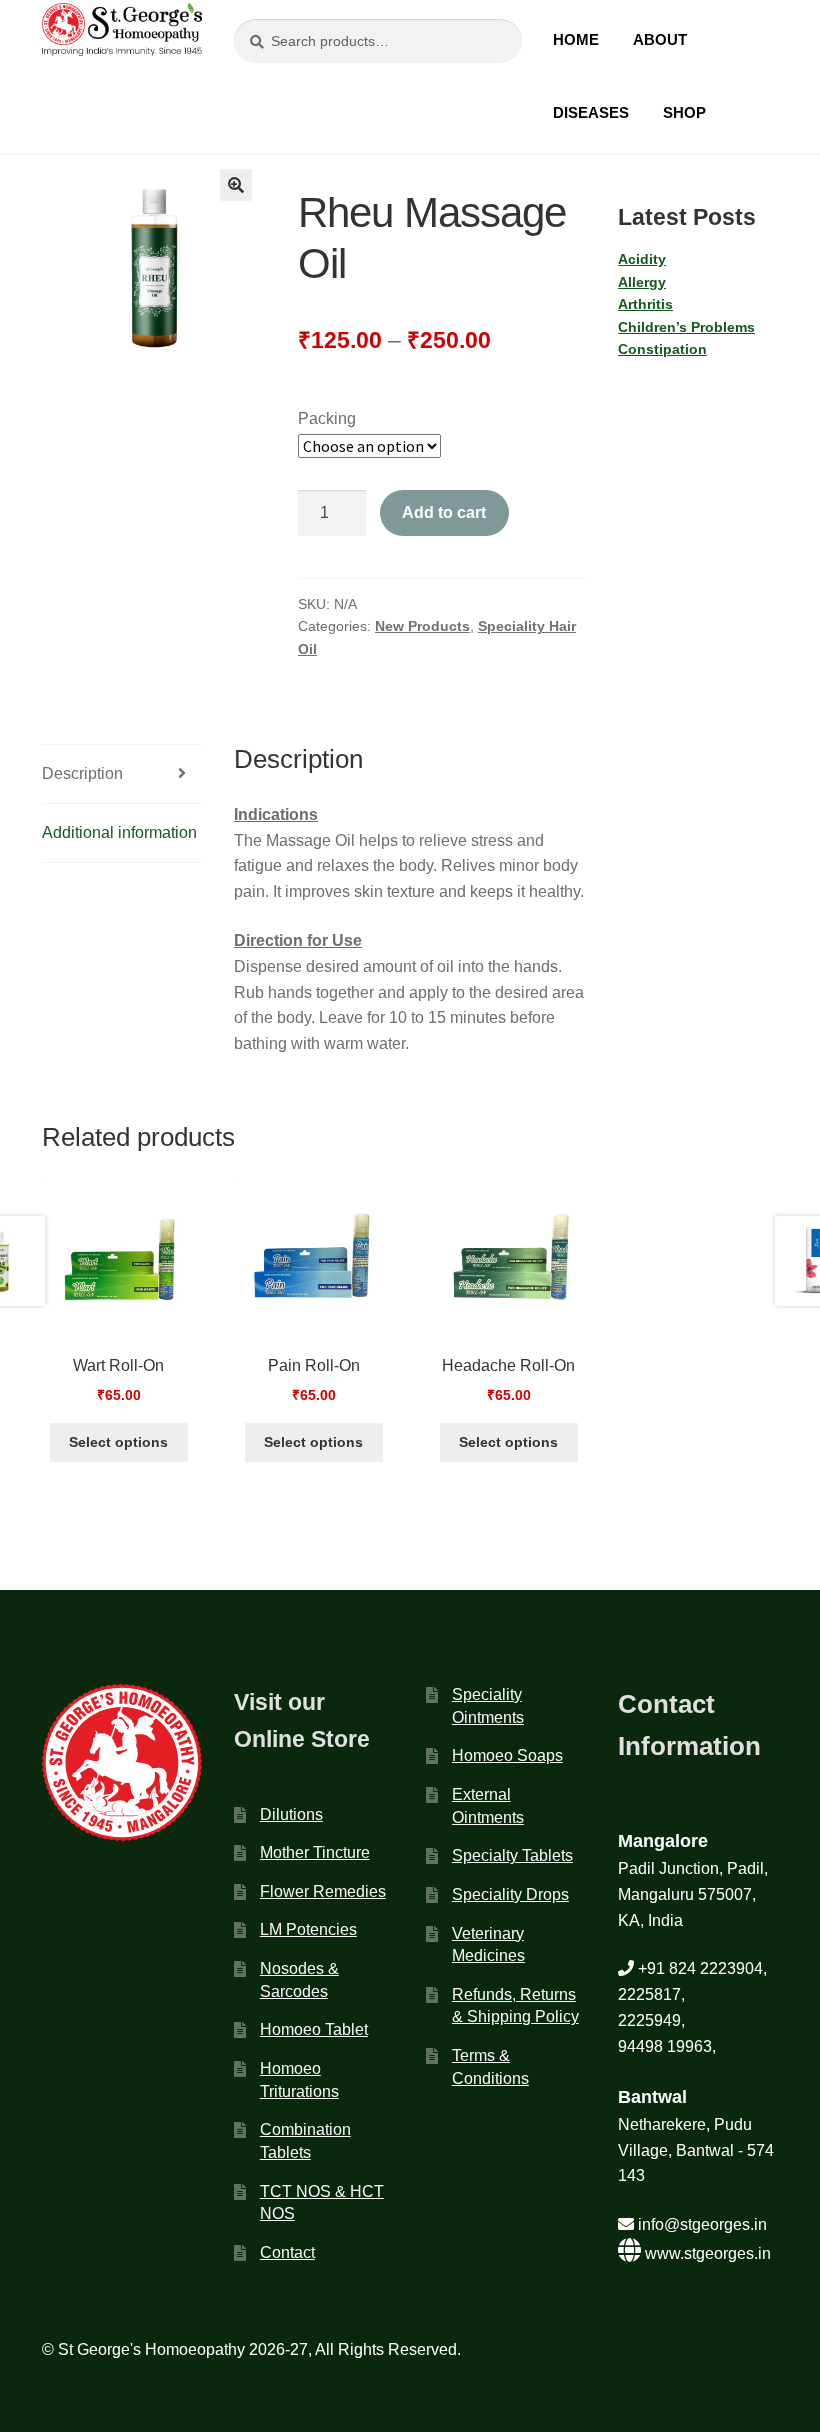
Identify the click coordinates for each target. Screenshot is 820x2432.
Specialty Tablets (512, 1855)
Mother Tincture (315, 1852)
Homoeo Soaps (507, 1755)
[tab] (122, 774)
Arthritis (645, 304)
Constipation (662, 349)
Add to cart (444, 512)
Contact (287, 2252)
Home (576, 39)
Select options (118, 1442)
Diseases (591, 112)
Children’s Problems (686, 327)
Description (82, 773)
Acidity (642, 259)
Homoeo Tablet (314, 2029)
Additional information (119, 832)
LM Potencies (308, 1929)
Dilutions (291, 1814)
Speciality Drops (510, 1894)
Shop (684, 112)
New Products (422, 626)
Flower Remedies (323, 1891)
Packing (327, 418)
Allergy (642, 282)
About (660, 39)
